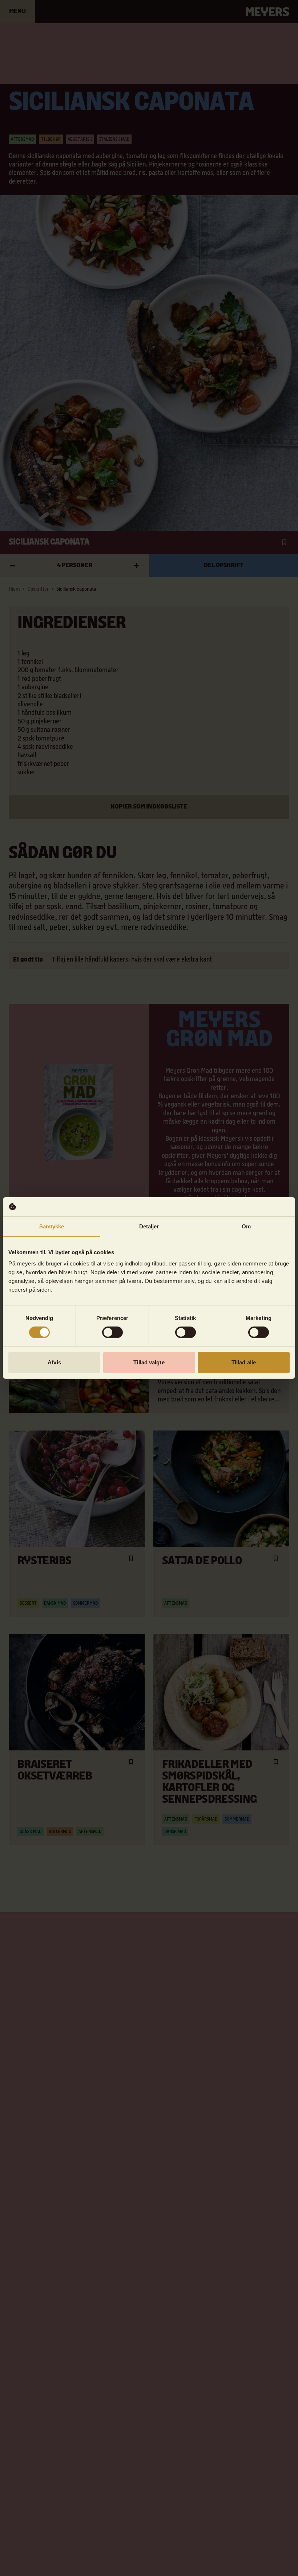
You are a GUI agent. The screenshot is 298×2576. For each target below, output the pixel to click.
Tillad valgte (149, 1362)
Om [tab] (246, 1226)
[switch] (112, 1332)
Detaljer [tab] (149, 1226)
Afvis (54, 1362)
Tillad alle (244, 1362)
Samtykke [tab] (52, 1226)
